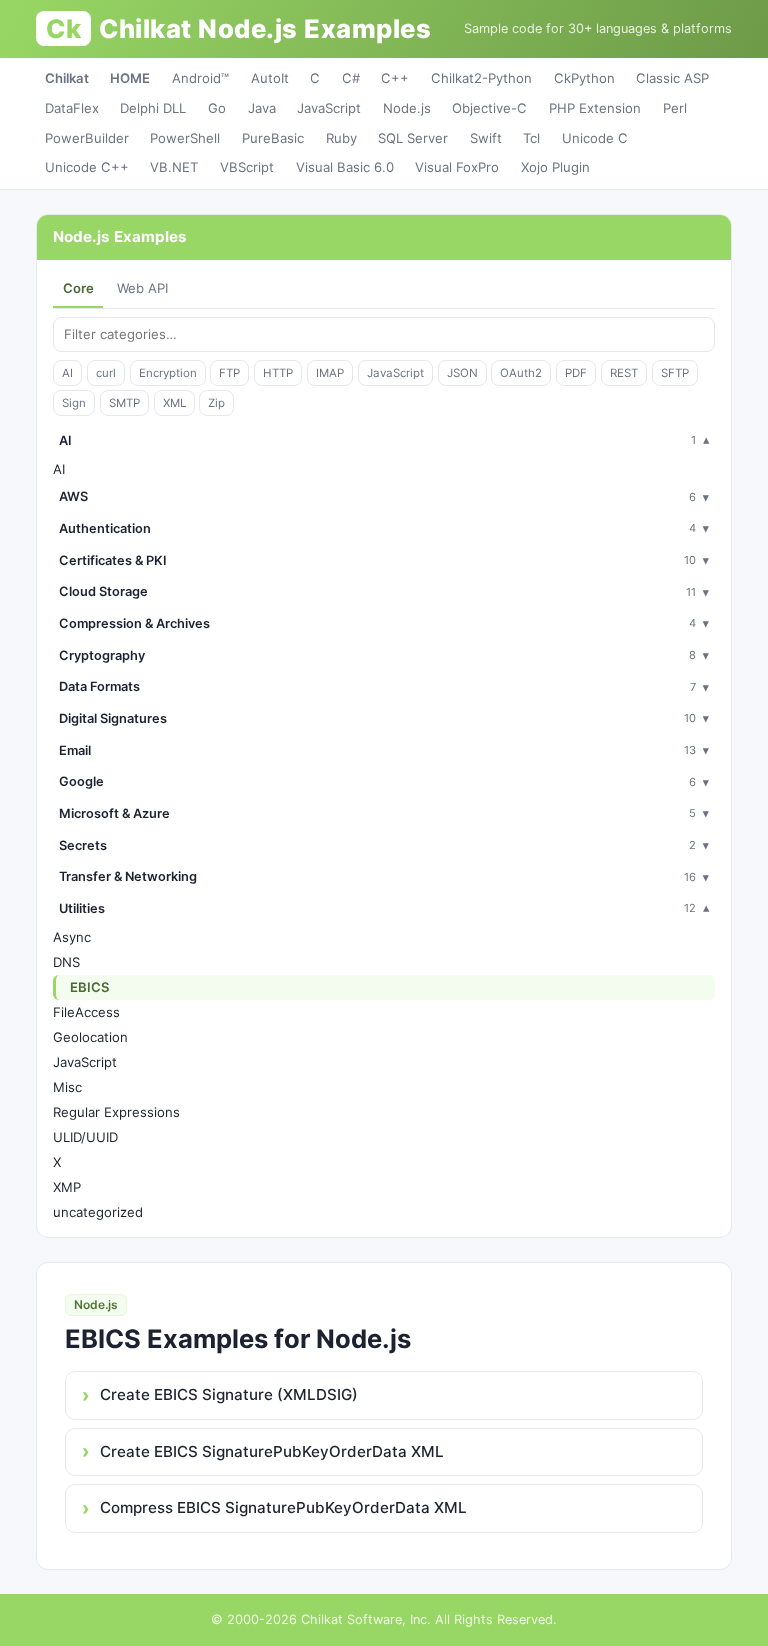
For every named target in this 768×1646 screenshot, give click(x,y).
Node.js (407, 108)
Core (78, 288)
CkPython (584, 78)
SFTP (675, 373)
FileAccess (86, 1012)
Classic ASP (672, 78)
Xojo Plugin (555, 167)
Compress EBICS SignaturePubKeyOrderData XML (283, 1507)
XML (174, 403)
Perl (675, 108)
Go (217, 108)
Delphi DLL (153, 108)
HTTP (278, 373)
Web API (142, 288)
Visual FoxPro (457, 167)
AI (67, 373)
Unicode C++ (87, 167)
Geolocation (90, 1037)
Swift (486, 138)
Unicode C (595, 138)
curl (106, 373)
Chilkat (67, 78)
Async (72, 937)
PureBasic (273, 138)
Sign (74, 403)
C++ (395, 78)
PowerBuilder (87, 138)
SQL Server (413, 138)
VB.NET (174, 167)
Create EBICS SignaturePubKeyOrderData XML (272, 1451)
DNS (66, 962)
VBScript (247, 167)
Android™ (200, 78)
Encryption (168, 373)
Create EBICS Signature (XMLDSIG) (229, 1394)
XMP (67, 1187)
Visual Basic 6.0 (345, 167)
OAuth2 (521, 373)
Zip (216, 403)
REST (624, 373)
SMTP (124, 403)
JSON (462, 373)
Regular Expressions (116, 1112)
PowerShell (185, 138)
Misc (67, 1087)
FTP (229, 373)
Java (262, 108)
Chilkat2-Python (481, 78)
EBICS (90, 987)
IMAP (330, 373)
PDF (576, 373)
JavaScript (329, 108)
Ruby (341, 138)
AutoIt (270, 78)
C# (351, 78)
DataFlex (72, 108)
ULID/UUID (85, 1137)
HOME (130, 78)
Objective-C (489, 108)
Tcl (531, 138)
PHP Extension (595, 108)
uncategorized (98, 1212)
